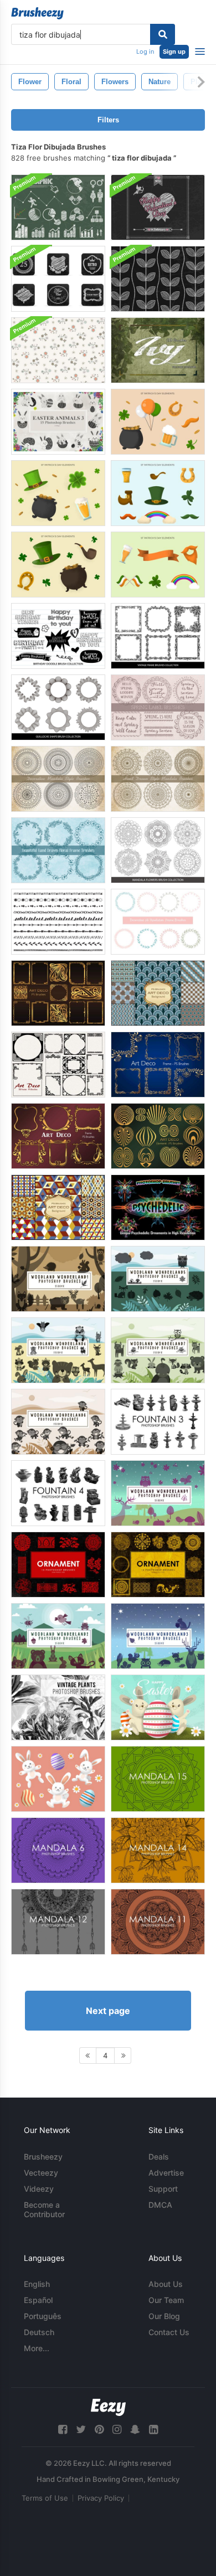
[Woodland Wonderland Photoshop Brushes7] (158, 1350)
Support (163, 2189)
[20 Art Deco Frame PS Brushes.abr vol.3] (158, 1065)
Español (38, 2300)
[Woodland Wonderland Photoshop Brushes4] (158, 1493)
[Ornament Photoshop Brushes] (58, 1565)
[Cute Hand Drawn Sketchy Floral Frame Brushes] (58, 850)
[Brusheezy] (37, 13)
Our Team (166, 2300)
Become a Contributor (44, 2209)
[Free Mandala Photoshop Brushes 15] (158, 1779)
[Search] (163, 34)
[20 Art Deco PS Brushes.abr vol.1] (58, 993)
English (37, 2284)
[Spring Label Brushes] (158, 707)
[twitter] (81, 2430)
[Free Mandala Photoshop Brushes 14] (158, 1850)
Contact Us (169, 2332)
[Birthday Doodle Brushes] (58, 636)
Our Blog (164, 2316)
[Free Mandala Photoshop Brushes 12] (58, 1922)
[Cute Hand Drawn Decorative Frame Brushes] (158, 922)
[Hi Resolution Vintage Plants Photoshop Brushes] (58, 1707)
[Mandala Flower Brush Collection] (158, 850)
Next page (108, 2011)
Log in (145, 51)
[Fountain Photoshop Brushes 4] (58, 1493)
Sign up (174, 51)
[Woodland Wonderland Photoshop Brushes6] (58, 1350)
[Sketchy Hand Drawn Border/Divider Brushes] (58, 922)
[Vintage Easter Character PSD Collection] (58, 1779)
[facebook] (63, 2430)
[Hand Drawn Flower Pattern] (58, 350)
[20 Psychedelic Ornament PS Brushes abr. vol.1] (158, 1207)
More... (37, 2348)
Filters (108, 120)
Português (43, 2316)
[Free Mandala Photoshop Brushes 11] (158, 1922)
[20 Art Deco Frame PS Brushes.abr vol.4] (58, 1136)
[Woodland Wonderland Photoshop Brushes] (58, 1636)
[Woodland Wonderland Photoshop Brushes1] (58, 1279)
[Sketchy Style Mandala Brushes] (158, 779)
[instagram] (117, 2430)
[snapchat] (135, 2430)
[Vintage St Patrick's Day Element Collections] (158, 422)
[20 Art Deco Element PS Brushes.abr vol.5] (158, 1136)
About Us (166, 2284)
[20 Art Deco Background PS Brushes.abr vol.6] (58, 1207)
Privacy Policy (101, 2498)
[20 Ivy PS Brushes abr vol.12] (158, 350)
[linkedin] (153, 2430)
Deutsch (39, 2332)
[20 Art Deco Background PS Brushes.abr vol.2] (158, 993)
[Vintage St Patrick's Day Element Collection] (58, 565)
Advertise (166, 2173)
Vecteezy (41, 2173)
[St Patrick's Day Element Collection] (58, 493)
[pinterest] (99, 2430)
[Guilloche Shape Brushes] (58, 707)
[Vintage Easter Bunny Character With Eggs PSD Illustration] (158, 1707)
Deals (159, 2157)
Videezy (39, 2189)
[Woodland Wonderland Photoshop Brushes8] (58, 1422)
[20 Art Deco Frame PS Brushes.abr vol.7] (58, 1065)
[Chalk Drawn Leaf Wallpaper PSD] (158, 279)
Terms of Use (45, 2498)
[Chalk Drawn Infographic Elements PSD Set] (58, 207)
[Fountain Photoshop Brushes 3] (158, 1422)
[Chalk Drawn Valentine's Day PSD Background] (158, 207)
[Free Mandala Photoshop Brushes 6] (58, 1850)
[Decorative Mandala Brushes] (58, 779)
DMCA (160, 2205)
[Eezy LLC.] (108, 2407)
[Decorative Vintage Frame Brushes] (158, 636)
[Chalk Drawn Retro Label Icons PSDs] (58, 279)
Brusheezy (43, 2157)
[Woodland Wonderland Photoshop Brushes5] (158, 1279)
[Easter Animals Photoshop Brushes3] (58, 422)
